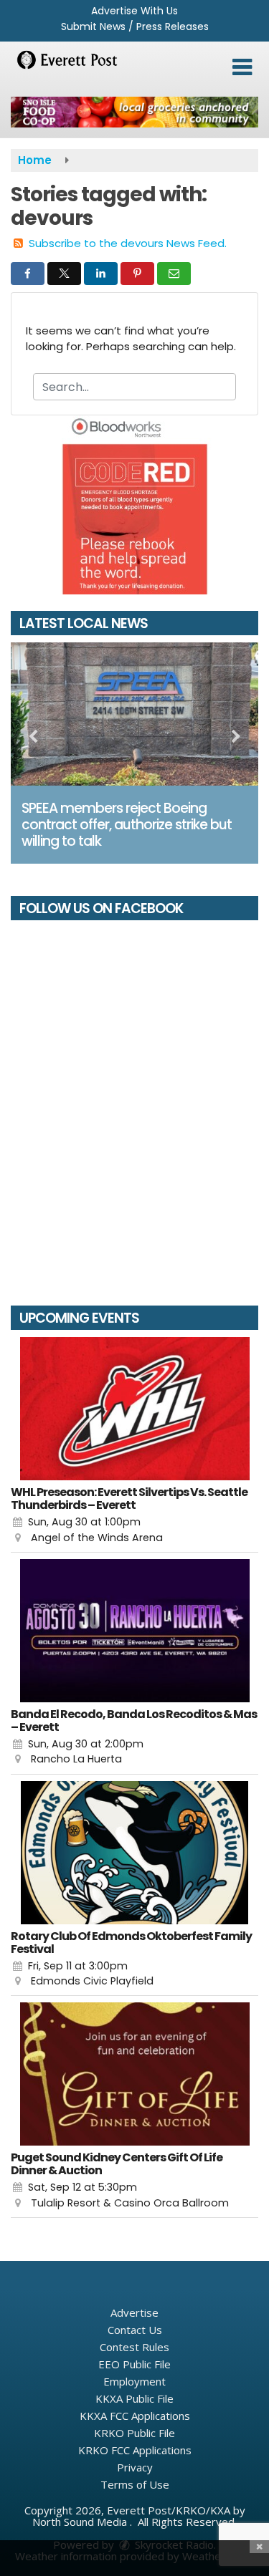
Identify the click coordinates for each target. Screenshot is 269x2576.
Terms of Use (135, 2484)
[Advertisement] (134, 112)
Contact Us (135, 2330)
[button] (242, 67)
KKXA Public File (134, 2398)
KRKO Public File (134, 2433)
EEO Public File (134, 2364)
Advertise (134, 2312)
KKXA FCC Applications (135, 2416)
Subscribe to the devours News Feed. (128, 243)
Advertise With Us (134, 11)
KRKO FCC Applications (135, 2450)
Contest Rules (134, 2347)
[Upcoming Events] (134, 1409)
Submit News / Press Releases (135, 26)
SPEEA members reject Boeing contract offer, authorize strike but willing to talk (127, 825)
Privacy (135, 2467)
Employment (134, 2381)
